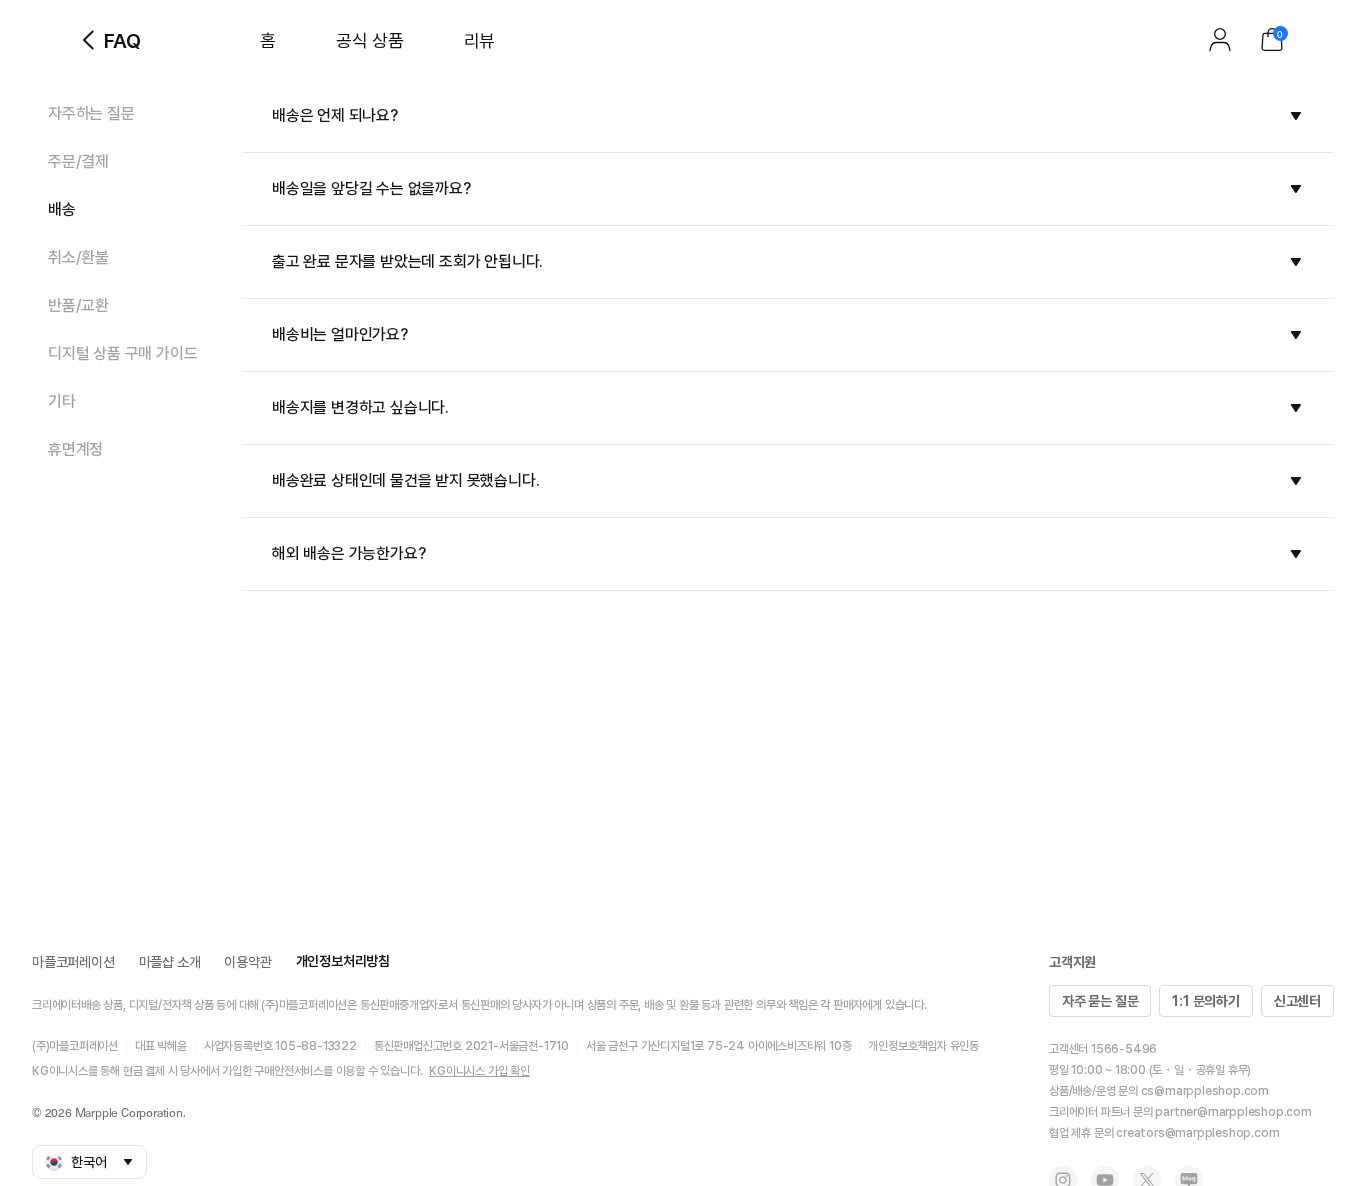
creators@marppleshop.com (1197, 1133)
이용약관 (247, 962)
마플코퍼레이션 (73, 962)
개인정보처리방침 (343, 961)
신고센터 (1297, 1001)
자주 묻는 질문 (1100, 1001)
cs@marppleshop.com (1205, 1091)
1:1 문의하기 (1205, 1001)
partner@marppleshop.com (1233, 1112)
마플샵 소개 (170, 962)
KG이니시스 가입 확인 (479, 1071)
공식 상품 (370, 40)
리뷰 (479, 40)
